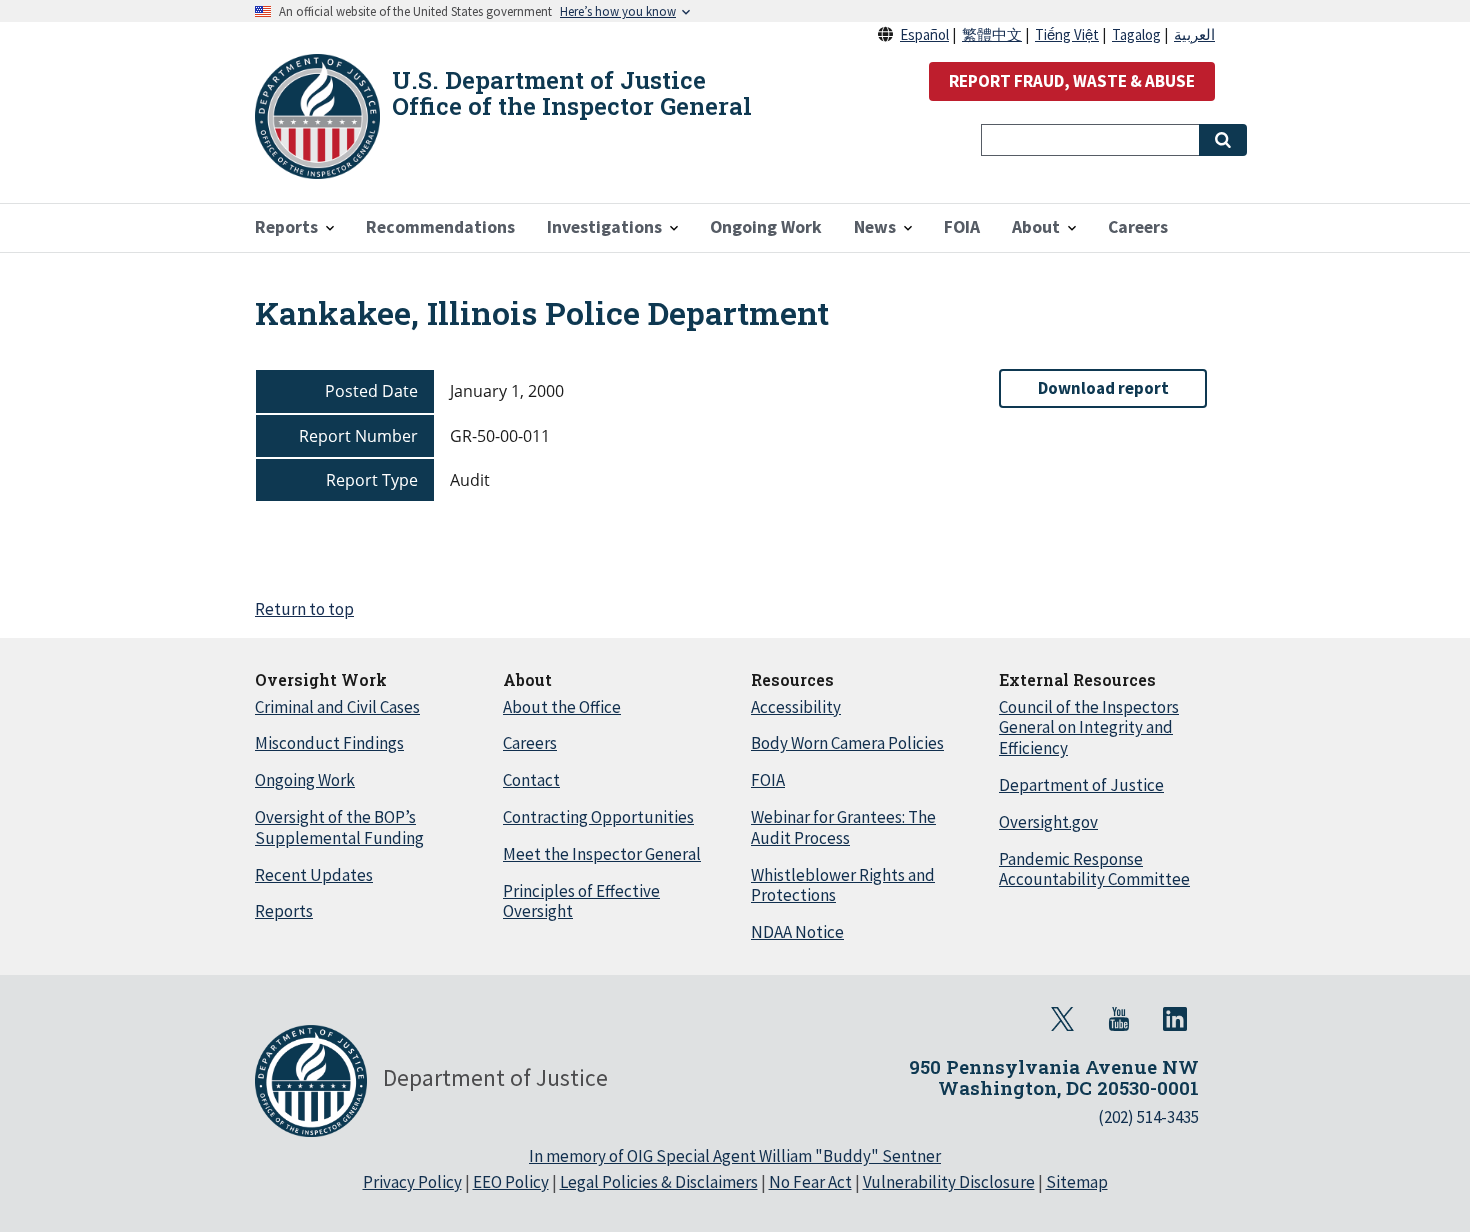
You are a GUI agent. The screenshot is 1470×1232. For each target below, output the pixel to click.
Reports (284, 911)
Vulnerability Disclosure (949, 1182)
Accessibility (796, 707)
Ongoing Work (305, 780)
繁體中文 (992, 34)
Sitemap (1077, 1182)
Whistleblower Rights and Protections (843, 885)
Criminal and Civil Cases (337, 707)
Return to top (304, 609)
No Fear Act (810, 1182)
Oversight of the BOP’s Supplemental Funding (339, 827)
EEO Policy (511, 1182)
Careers (530, 743)
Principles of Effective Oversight (581, 901)
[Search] (1223, 140)
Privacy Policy (412, 1182)
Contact (531, 780)
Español (924, 34)
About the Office (562, 707)
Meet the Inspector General (602, 854)
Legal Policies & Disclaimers (659, 1182)
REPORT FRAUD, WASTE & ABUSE (1072, 81)
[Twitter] (1063, 1019)
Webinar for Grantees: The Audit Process (843, 827)
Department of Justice (1081, 785)
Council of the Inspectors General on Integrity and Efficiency (1089, 728)
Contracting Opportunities (598, 817)
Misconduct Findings (329, 743)
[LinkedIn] (1175, 1019)
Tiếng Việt (1067, 34)
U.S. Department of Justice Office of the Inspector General (572, 93)
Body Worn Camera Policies (847, 743)
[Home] (317, 116)
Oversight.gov (1048, 822)
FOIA (768, 780)
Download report (1103, 388)
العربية (1194, 34)
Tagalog (1136, 34)
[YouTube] (1119, 1019)
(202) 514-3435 (1148, 1117)
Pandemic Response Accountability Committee (1094, 869)
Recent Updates (314, 875)
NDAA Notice (797, 932)
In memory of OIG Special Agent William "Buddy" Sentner (735, 1156)
